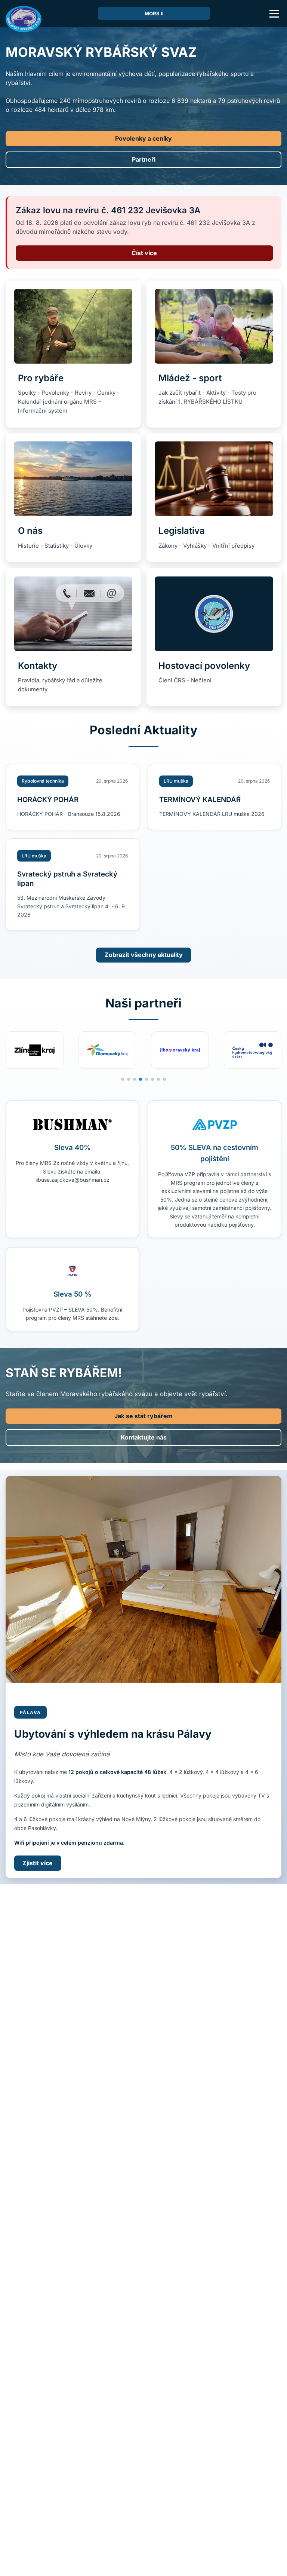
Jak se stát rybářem (143, 1416)
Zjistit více (38, 1863)
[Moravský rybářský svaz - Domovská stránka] (24, 19)
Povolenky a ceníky (143, 138)
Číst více (144, 253)
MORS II (154, 13)
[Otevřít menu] (274, 13)
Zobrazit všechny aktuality (144, 955)
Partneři (144, 159)
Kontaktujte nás (144, 1437)
